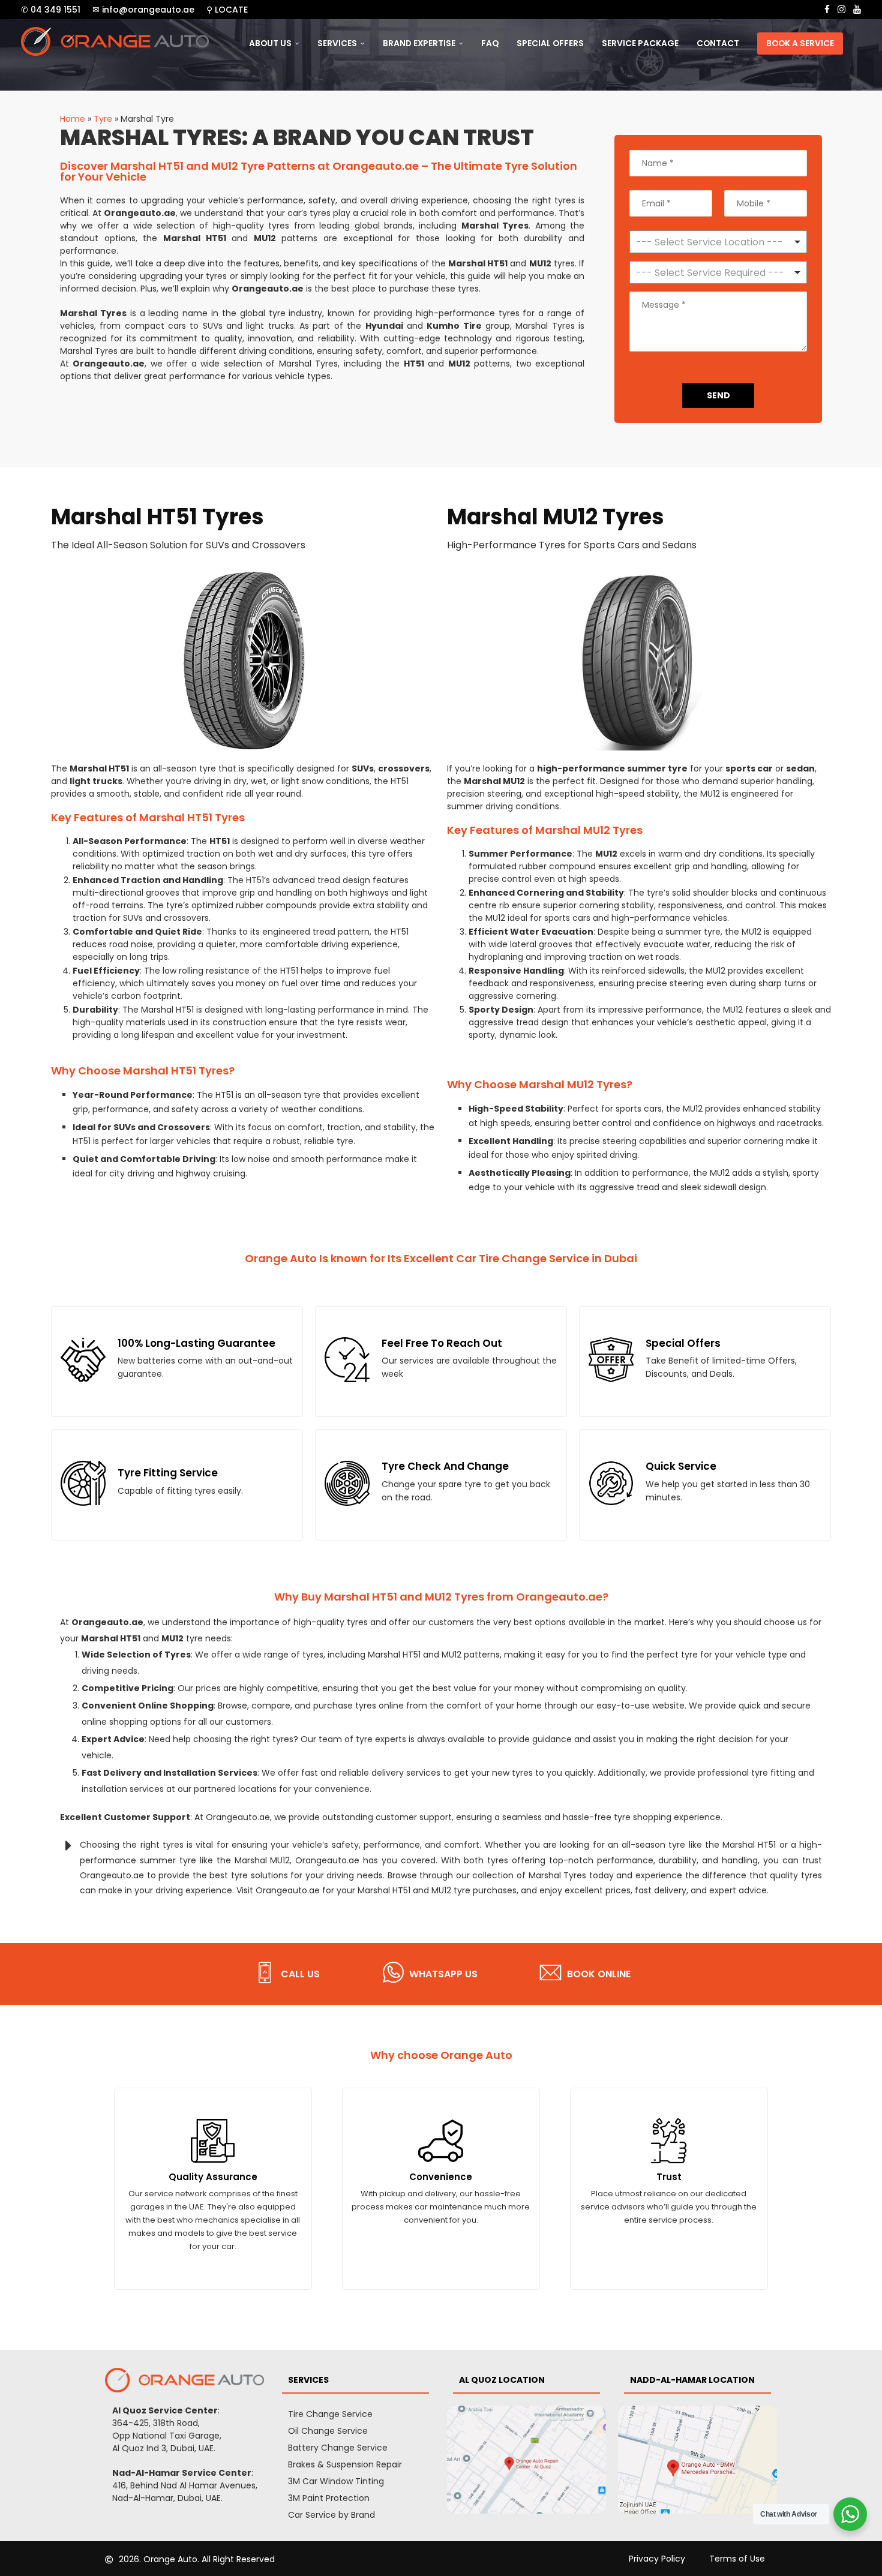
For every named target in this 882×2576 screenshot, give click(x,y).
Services (337, 43)
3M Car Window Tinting (336, 2481)
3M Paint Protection (329, 2498)
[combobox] (718, 272)
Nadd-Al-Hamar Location (692, 2380)
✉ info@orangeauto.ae (143, 10)
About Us (270, 43)
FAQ (490, 43)
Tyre (103, 119)
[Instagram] (841, 10)
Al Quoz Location (502, 2380)
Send (718, 395)
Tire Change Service (330, 2414)
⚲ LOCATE (227, 10)
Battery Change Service (338, 2448)
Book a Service (800, 43)
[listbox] (718, 242)
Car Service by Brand (331, 2515)
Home (73, 119)
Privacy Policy (657, 2559)
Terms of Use (737, 2559)
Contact (718, 43)
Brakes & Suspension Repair (345, 2464)
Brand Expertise (419, 43)
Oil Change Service (328, 2431)
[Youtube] (857, 10)
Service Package (640, 43)
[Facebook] (827, 10)
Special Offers (550, 43)
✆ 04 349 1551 (51, 10)
